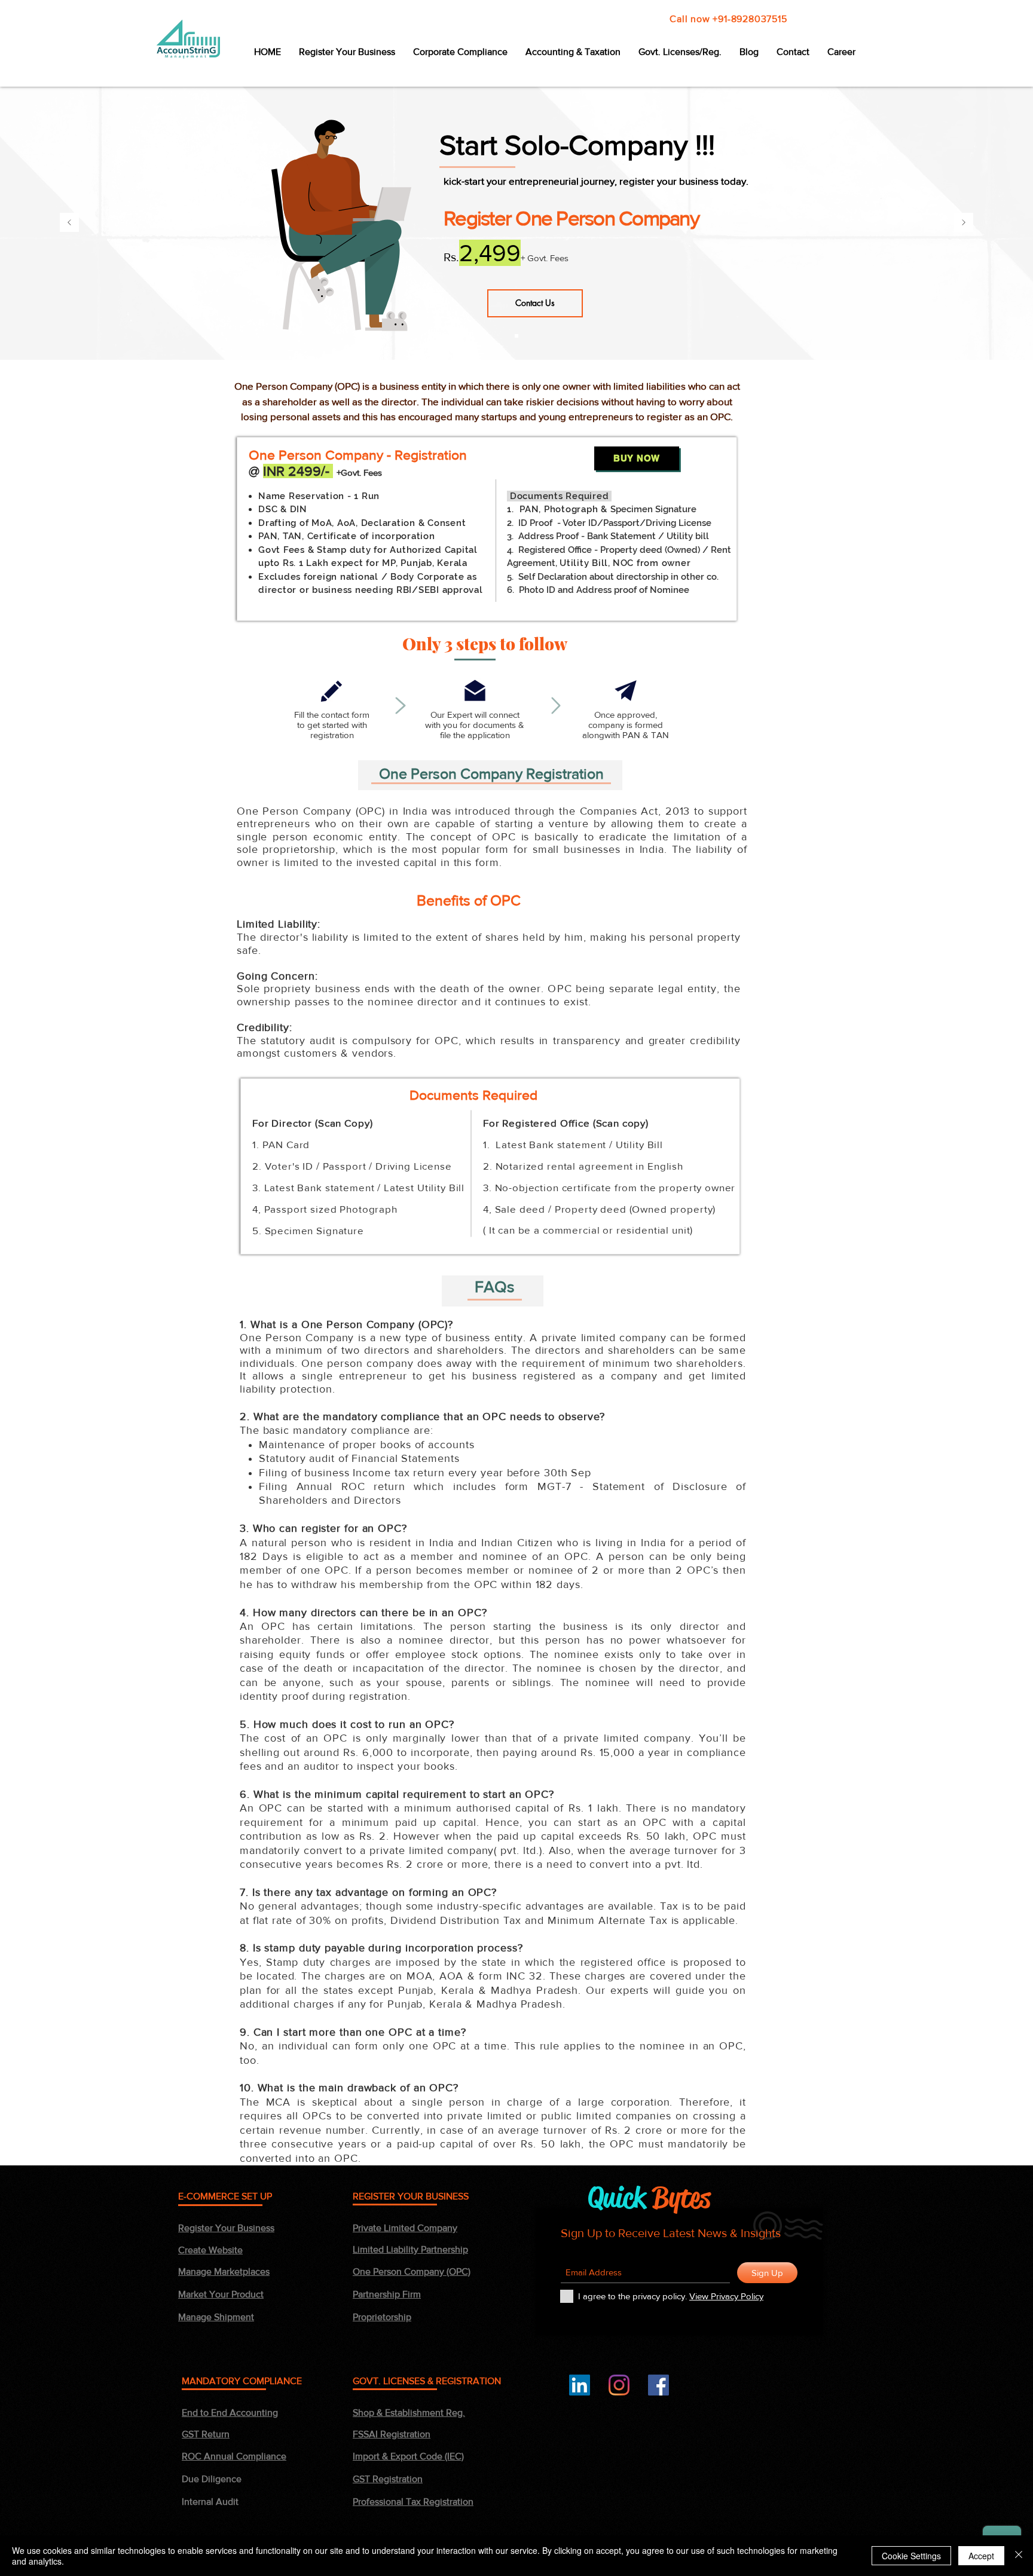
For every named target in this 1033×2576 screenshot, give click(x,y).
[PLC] (516, 336)
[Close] (1019, 2556)
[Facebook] (658, 2385)
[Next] (964, 223)
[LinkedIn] (580, 2385)
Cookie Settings (911, 2556)
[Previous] (69, 223)
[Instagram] (619, 2385)
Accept (981, 2556)
